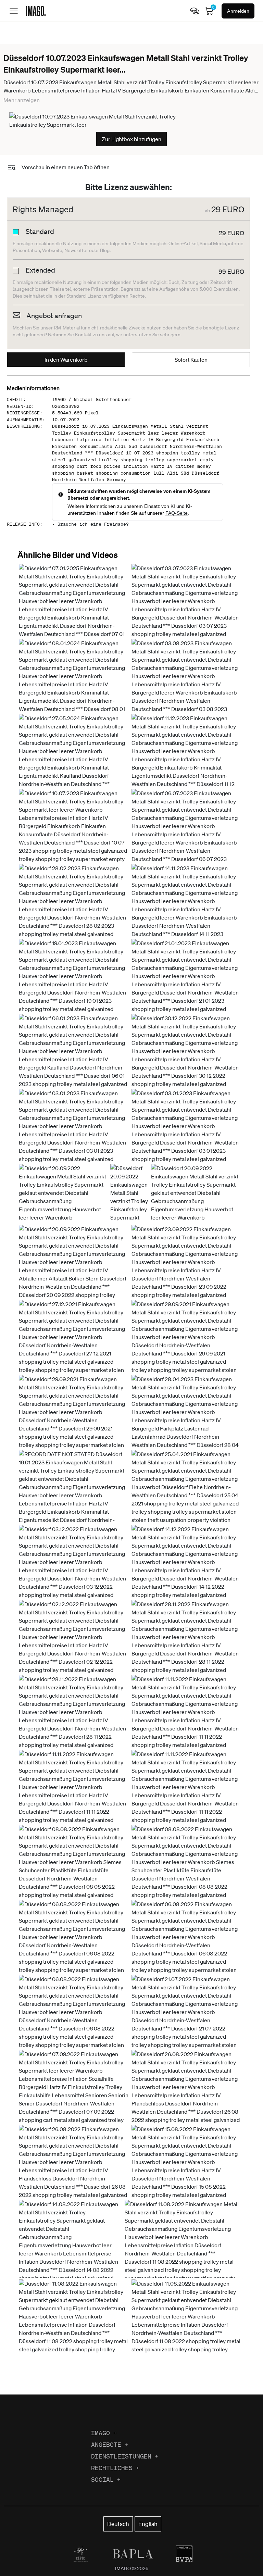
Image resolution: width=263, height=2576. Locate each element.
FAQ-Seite (177, 513)
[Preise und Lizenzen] (195, 11)
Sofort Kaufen (191, 360)
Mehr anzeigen (22, 100)
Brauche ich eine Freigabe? (93, 524)
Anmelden (238, 11)
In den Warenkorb (66, 360)
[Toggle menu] (14, 11)
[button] (74, 630)
